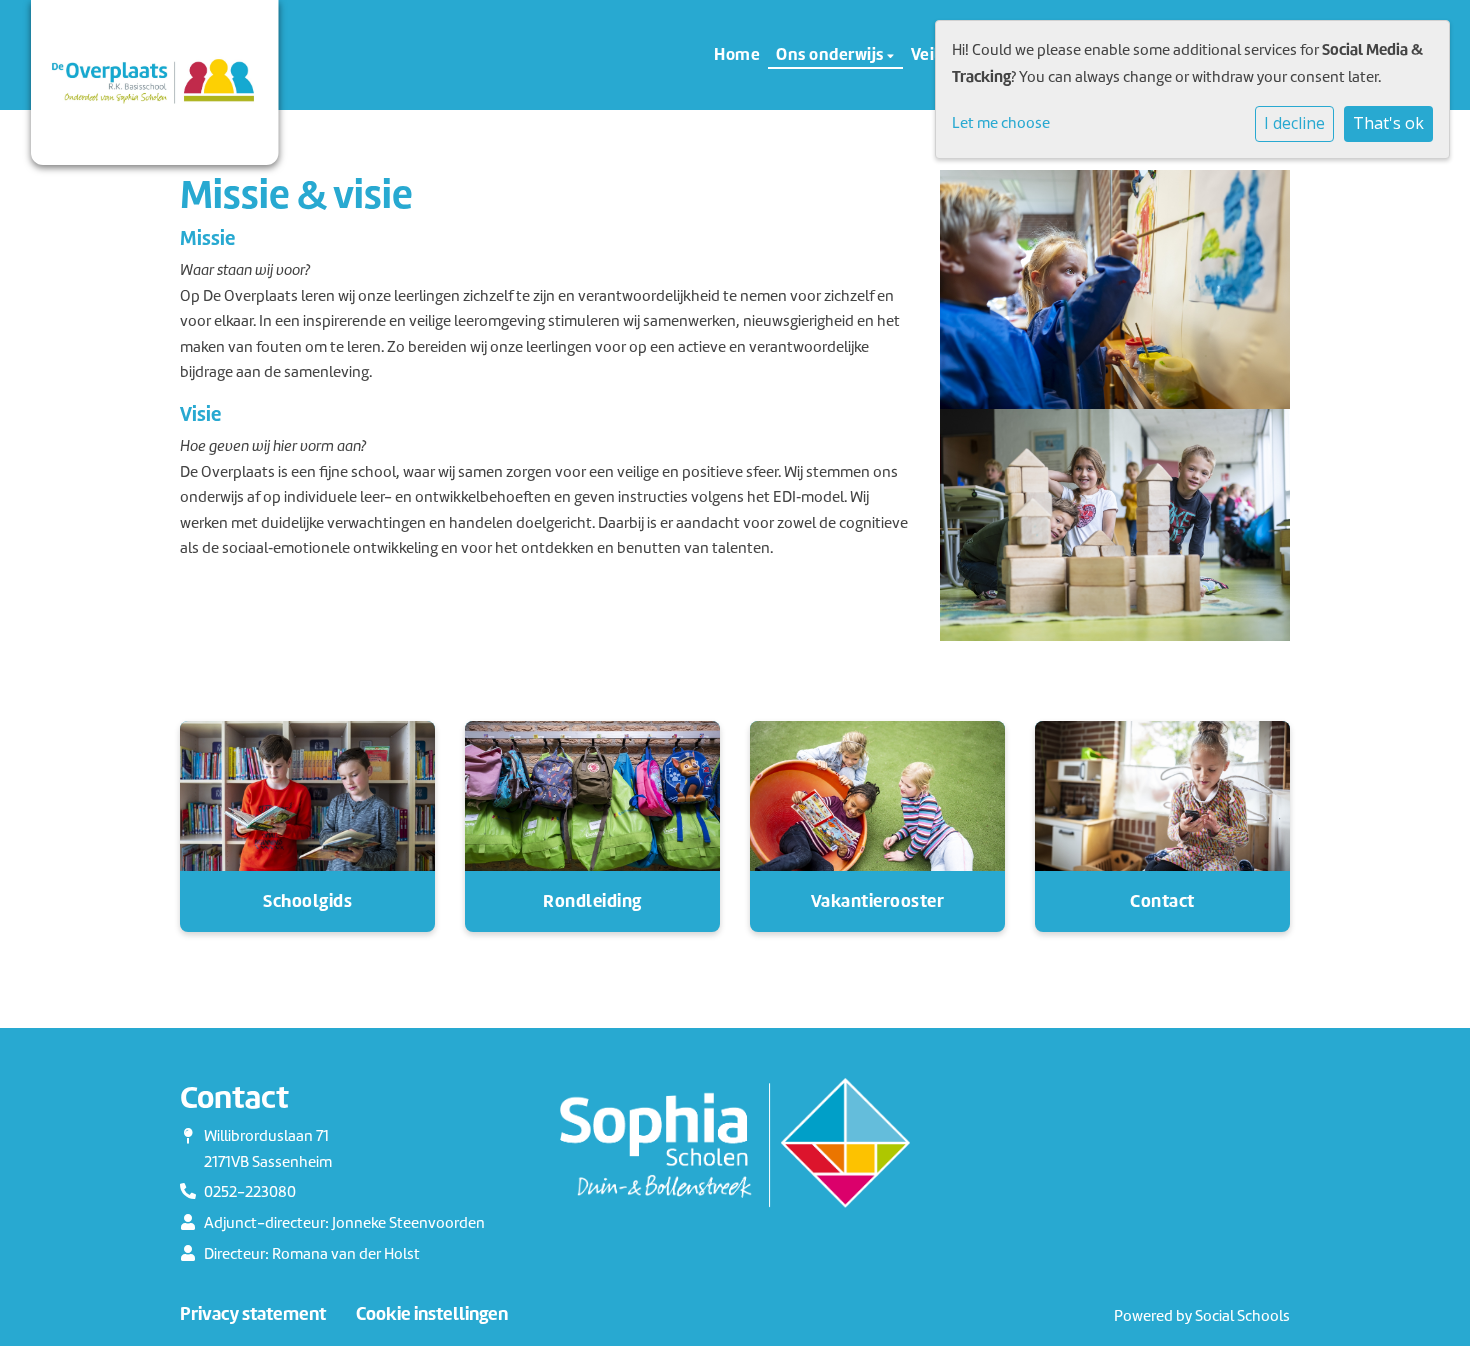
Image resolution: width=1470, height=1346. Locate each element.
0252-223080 (250, 1192)
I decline (1294, 123)
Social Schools (1242, 1316)
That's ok (1388, 123)
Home (737, 54)
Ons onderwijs (831, 54)
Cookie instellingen (432, 1314)
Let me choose (1001, 123)
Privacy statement (253, 1314)
